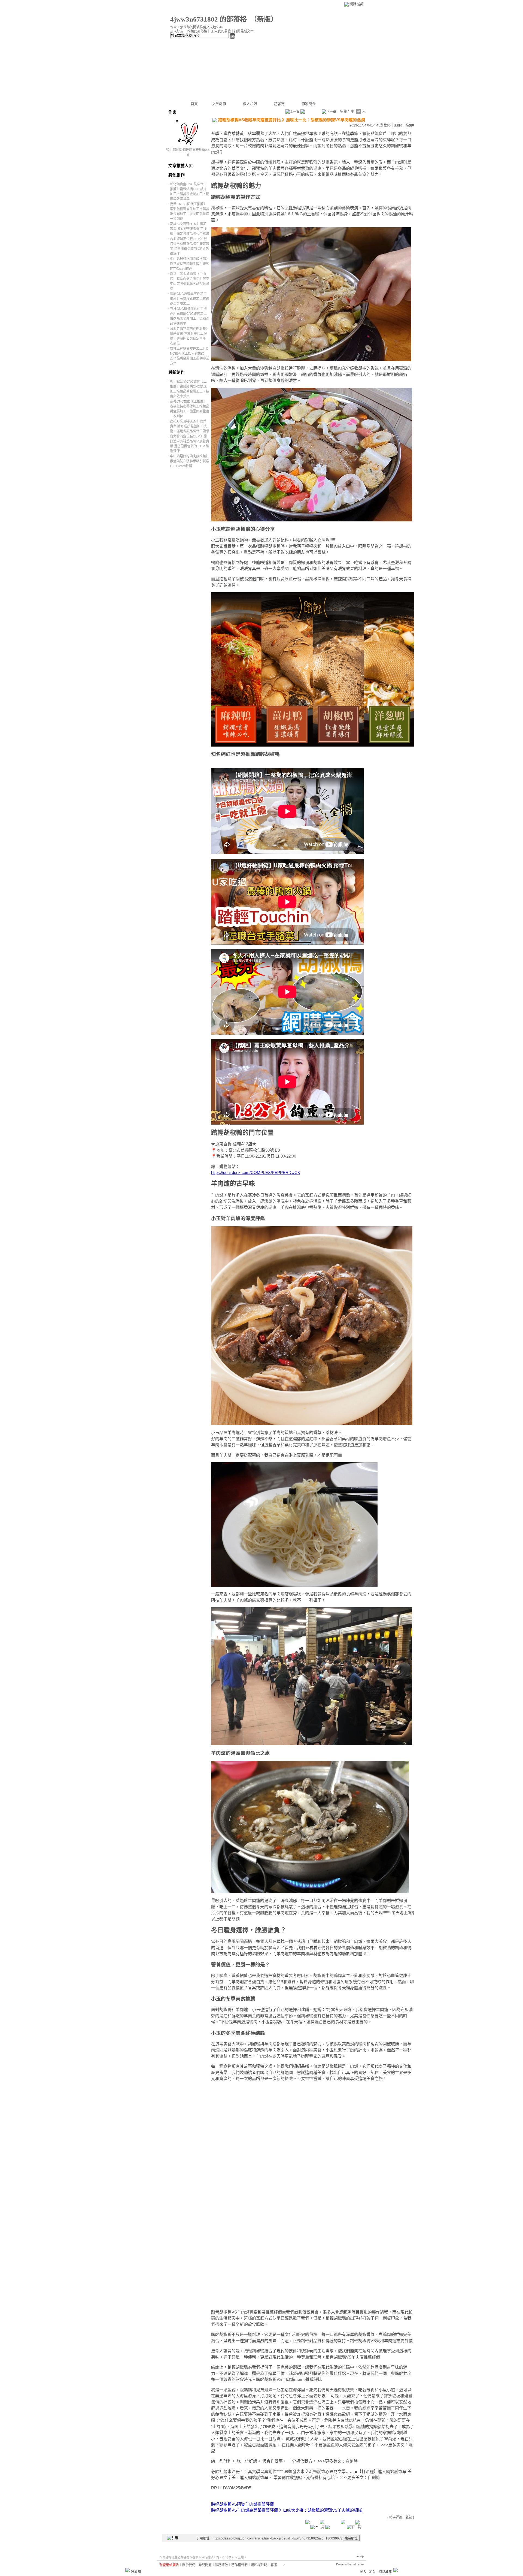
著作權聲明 (239, 2565)
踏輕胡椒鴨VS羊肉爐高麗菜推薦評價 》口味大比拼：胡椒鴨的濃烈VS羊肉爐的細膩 (287, 2510)
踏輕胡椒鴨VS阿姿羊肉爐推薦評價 (242, 2504)
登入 (363, 2572)
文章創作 (219, 104)
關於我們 (189, 2565)
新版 (264, 19)
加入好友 (177, 31)
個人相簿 (250, 104)
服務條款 (221, 2565)
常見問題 (205, 2565)
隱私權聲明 (259, 2565)
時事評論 (396, 2517)
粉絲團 (136, 2572)
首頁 (194, 104)
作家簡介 (309, 104)
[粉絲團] (127, 2570)
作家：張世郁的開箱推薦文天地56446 (197, 27)
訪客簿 (279, 104)
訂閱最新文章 (244, 31)
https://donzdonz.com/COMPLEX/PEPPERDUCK (256, 1172)
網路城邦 (357, 4)
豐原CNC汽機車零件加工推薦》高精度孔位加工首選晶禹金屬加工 (190, 299)
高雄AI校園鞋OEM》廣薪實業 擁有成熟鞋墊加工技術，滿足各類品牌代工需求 (190, 229)
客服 (274, 2565)
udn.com (358, 2564)
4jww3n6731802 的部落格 (209, 19)
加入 (372, 2572)
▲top (360, 2556)
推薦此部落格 (197, 31)
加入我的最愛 (221, 31)
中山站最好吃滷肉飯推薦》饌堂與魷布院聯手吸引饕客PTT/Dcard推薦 (190, 264)
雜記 (409, 2517)
